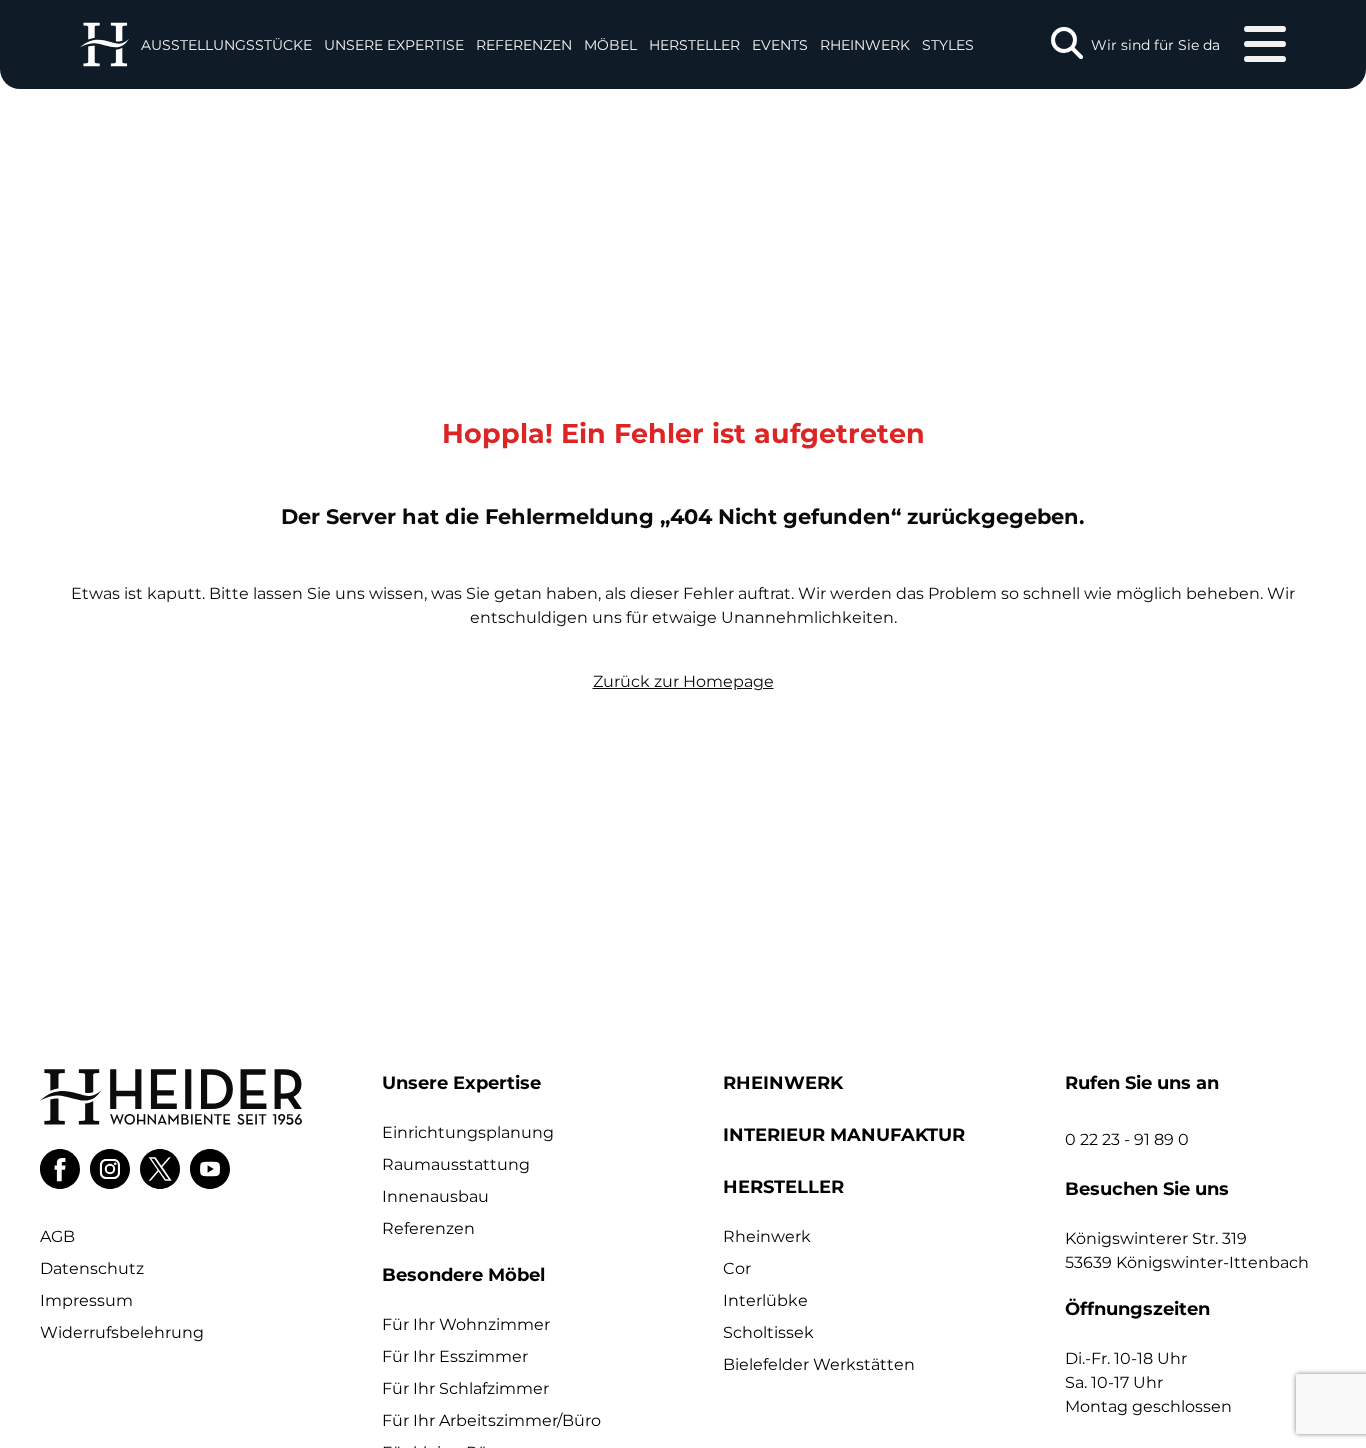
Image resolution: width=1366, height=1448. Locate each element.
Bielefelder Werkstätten (819, 1364)
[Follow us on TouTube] (210, 1169)
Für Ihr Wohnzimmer (466, 1324)
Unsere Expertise (394, 45)
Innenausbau (435, 1196)
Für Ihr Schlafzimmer (465, 1388)
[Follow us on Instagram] (110, 1169)
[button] (394, 44)
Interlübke (765, 1300)
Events (780, 45)
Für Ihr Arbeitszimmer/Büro (491, 1420)
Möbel (610, 45)
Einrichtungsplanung (468, 1132)
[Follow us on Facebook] (60, 1169)
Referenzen (524, 45)
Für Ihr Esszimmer (455, 1356)
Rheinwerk (865, 45)
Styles (948, 45)
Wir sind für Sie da (1155, 45)
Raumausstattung (456, 1164)
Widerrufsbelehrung (122, 1332)
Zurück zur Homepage (683, 681)
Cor (737, 1268)
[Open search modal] (1067, 44)
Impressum (86, 1300)
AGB (57, 1236)
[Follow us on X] (160, 1169)
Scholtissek (768, 1332)
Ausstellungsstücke (226, 45)
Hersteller (694, 45)
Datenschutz (92, 1268)
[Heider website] (104, 44)
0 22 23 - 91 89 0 (1127, 1139)
